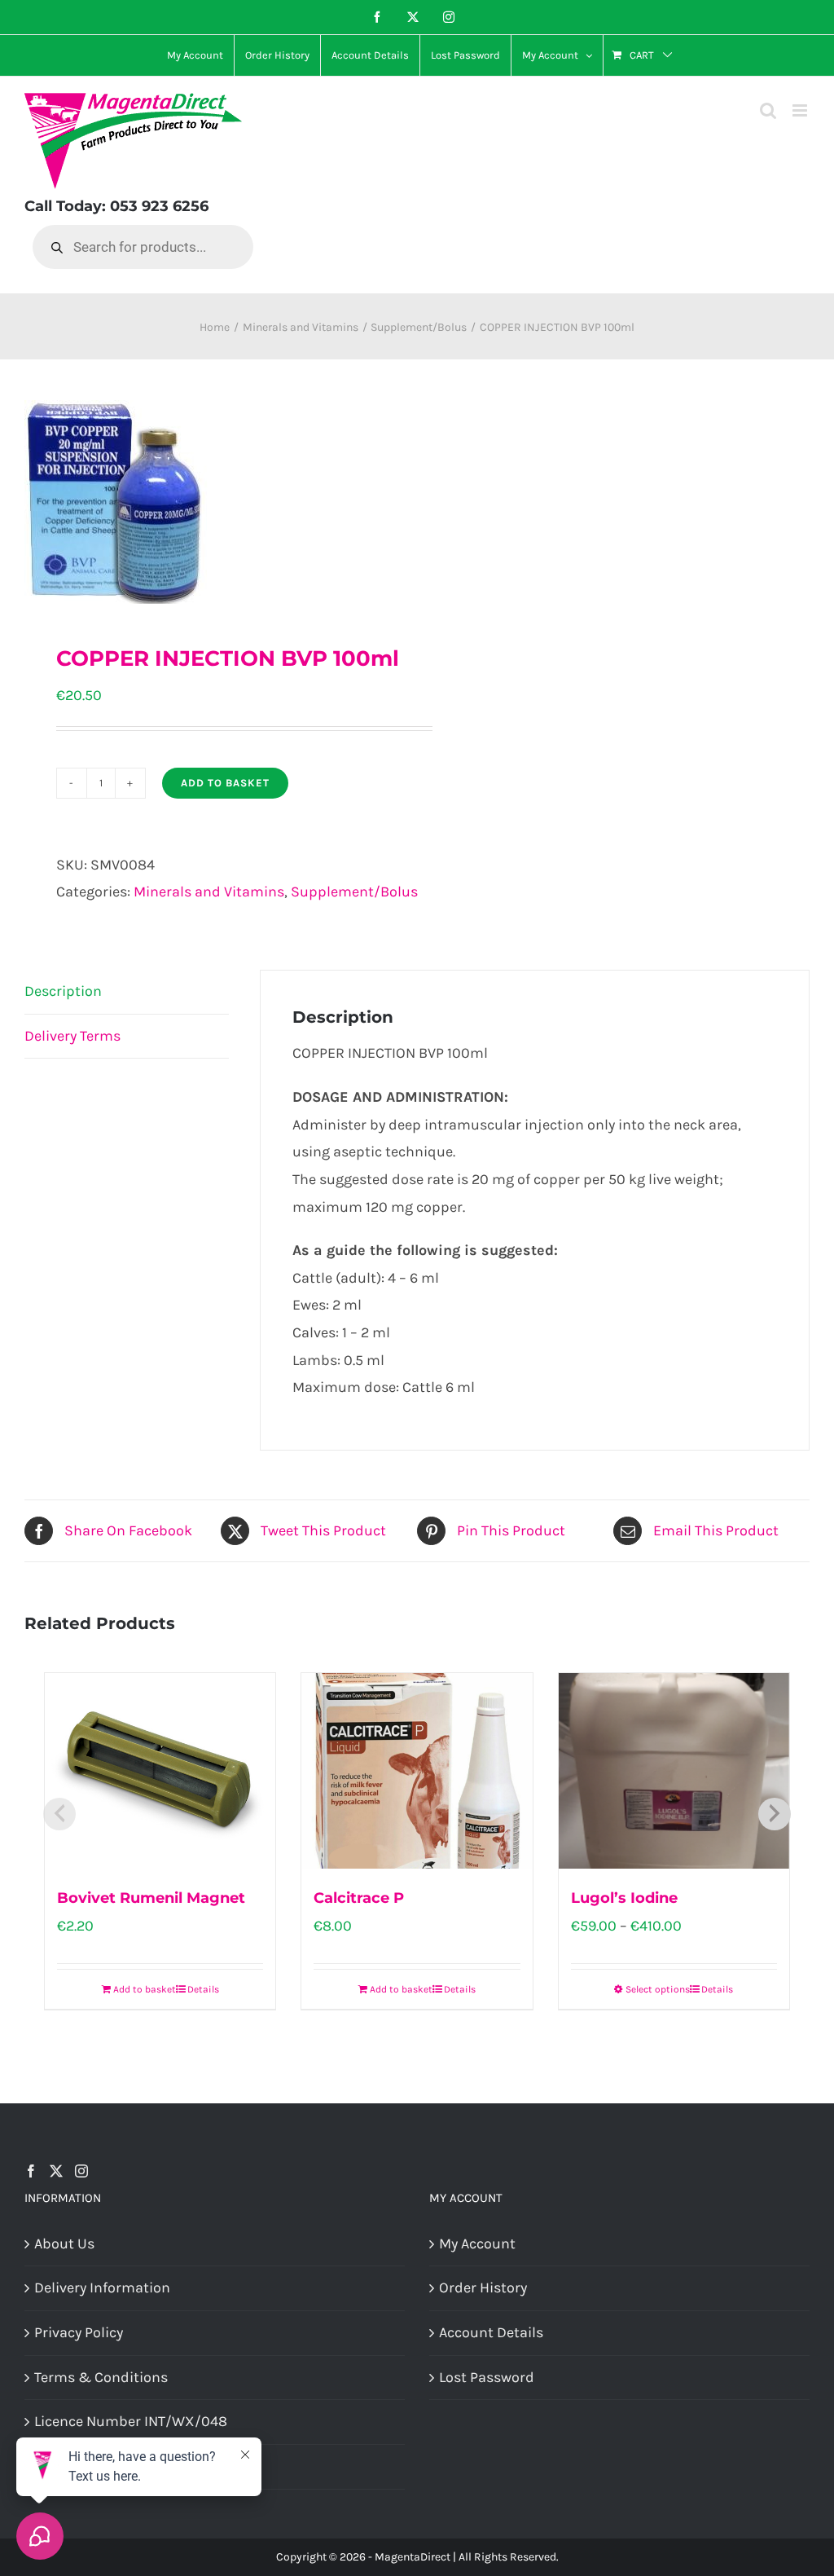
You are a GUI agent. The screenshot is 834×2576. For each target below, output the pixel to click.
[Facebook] (31, 2171)
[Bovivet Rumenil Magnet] (160, 1771)
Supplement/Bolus (354, 892)
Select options (658, 1989)
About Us (64, 2244)
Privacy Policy (79, 2332)
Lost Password (487, 2377)
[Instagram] (81, 2171)
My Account (477, 2244)
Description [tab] (63, 991)
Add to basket (225, 783)
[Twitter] (56, 2171)
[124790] (213, 502)
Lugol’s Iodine (624, 1898)
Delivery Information (102, 2288)
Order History (483, 2288)
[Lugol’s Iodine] (674, 1771)
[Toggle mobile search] (768, 110)
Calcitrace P (359, 1898)
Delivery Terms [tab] (72, 1036)
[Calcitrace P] (417, 1771)
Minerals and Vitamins (209, 892)
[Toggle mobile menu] (801, 110)
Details (203, 1989)
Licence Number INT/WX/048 (131, 2421)
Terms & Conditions (101, 2377)
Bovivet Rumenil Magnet (151, 1898)
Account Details (491, 2332)
